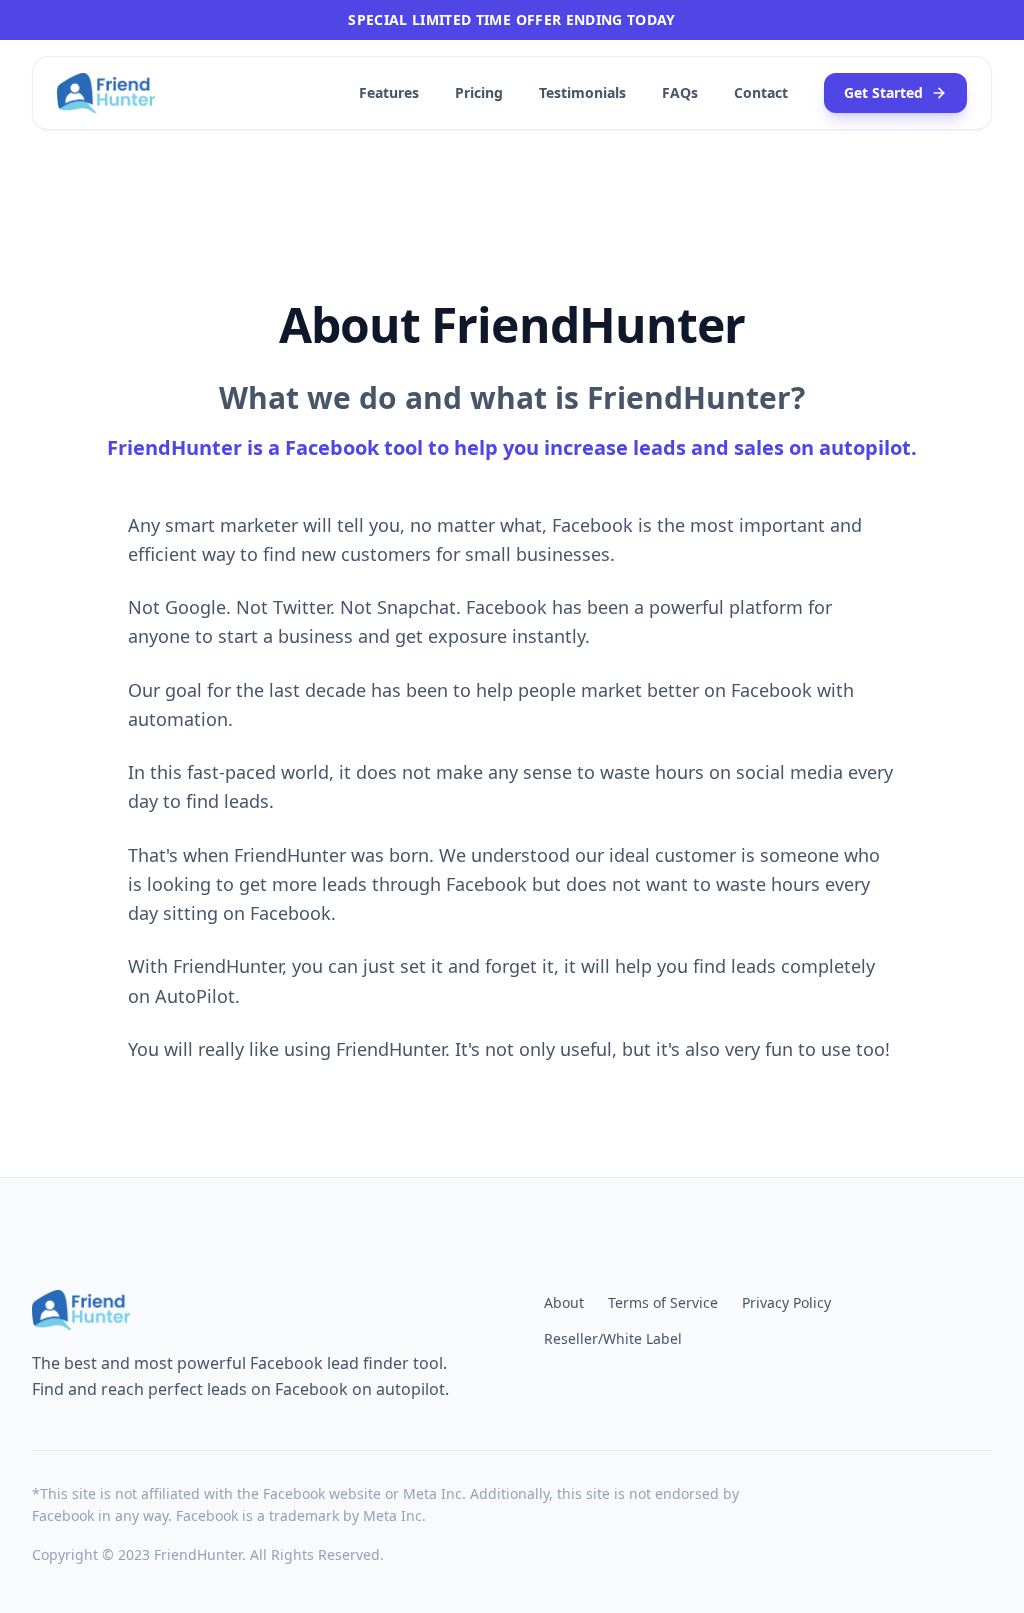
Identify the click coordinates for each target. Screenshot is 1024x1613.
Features (389, 92)
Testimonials (582, 92)
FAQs (680, 92)
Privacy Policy (786, 1302)
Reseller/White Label (613, 1338)
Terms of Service (663, 1302)
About (564, 1302)
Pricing (479, 92)
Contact (761, 92)
